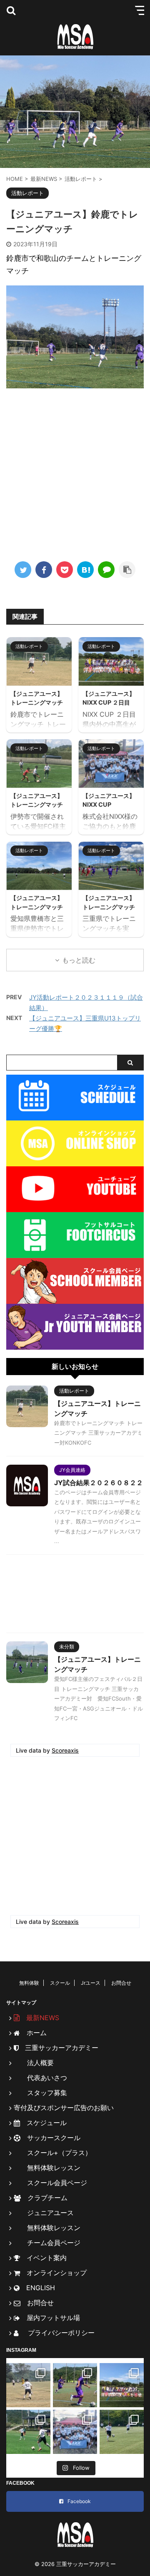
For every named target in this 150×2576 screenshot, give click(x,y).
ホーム (33, 2033)
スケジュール (43, 2123)
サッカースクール (50, 2138)
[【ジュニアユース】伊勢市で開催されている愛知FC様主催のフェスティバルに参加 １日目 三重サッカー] (28, 2432)
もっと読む (79, 960)
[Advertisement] (75, 472)
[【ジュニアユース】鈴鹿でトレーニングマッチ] (85, 570)
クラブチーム (44, 2198)
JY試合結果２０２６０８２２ (99, 1483)
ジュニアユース (44, 2213)
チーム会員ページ (47, 2243)
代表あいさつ (40, 2078)
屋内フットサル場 (50, 2318)
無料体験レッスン (47, 2168)
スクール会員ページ (50, 2183)
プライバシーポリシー (58, 2333)
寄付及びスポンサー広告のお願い (64, 2108)
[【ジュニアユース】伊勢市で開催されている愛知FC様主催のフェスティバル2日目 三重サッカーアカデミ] (75, 2385)
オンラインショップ (53, 2273)
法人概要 (34, 2063)
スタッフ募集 (40, 2093)
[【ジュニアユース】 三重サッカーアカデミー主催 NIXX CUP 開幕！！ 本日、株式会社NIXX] (75, 2432)
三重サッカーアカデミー (58, 2048)
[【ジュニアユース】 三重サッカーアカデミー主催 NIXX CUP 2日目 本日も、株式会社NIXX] (122, 2385)
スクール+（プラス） (53, 2153)
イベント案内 (43, 2258)
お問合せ (121, 1983)
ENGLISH (37, 2288)
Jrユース (91, 1983)
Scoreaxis (65, 1750)
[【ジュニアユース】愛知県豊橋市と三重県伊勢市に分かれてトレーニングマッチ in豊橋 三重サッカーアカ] (122, 2432)
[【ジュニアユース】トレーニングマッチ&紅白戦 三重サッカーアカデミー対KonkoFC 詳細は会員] (28, 2385)
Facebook (79, 2501)
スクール (60, 1983)
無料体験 (29, 1983)
